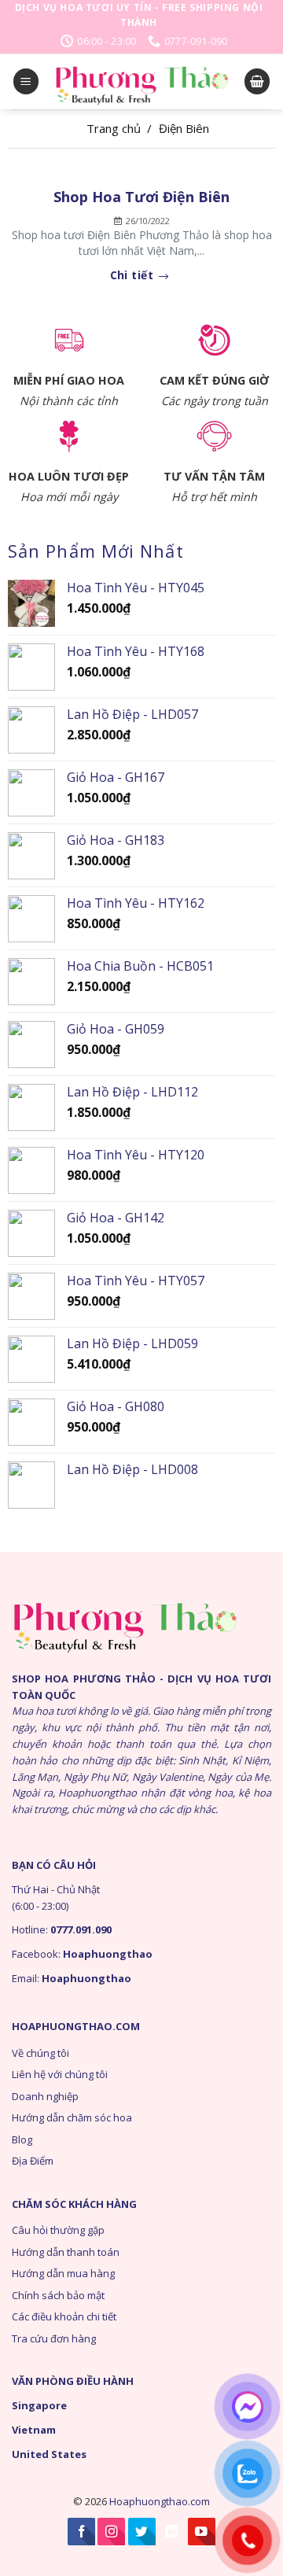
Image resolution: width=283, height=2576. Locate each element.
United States (49, 2454)
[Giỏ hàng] (257, 81)
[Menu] (26, 81)
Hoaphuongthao (108, 1954)
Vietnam (34, 2430)
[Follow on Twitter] (142, 2532)
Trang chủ (114, 128)
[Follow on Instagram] (111, 2532)
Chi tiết (134, 276)
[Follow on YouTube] (202, 2532)
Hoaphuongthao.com (160, 2501)
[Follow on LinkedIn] (172, 2532)
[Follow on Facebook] (81, 2532)
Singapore (39, 2405)
